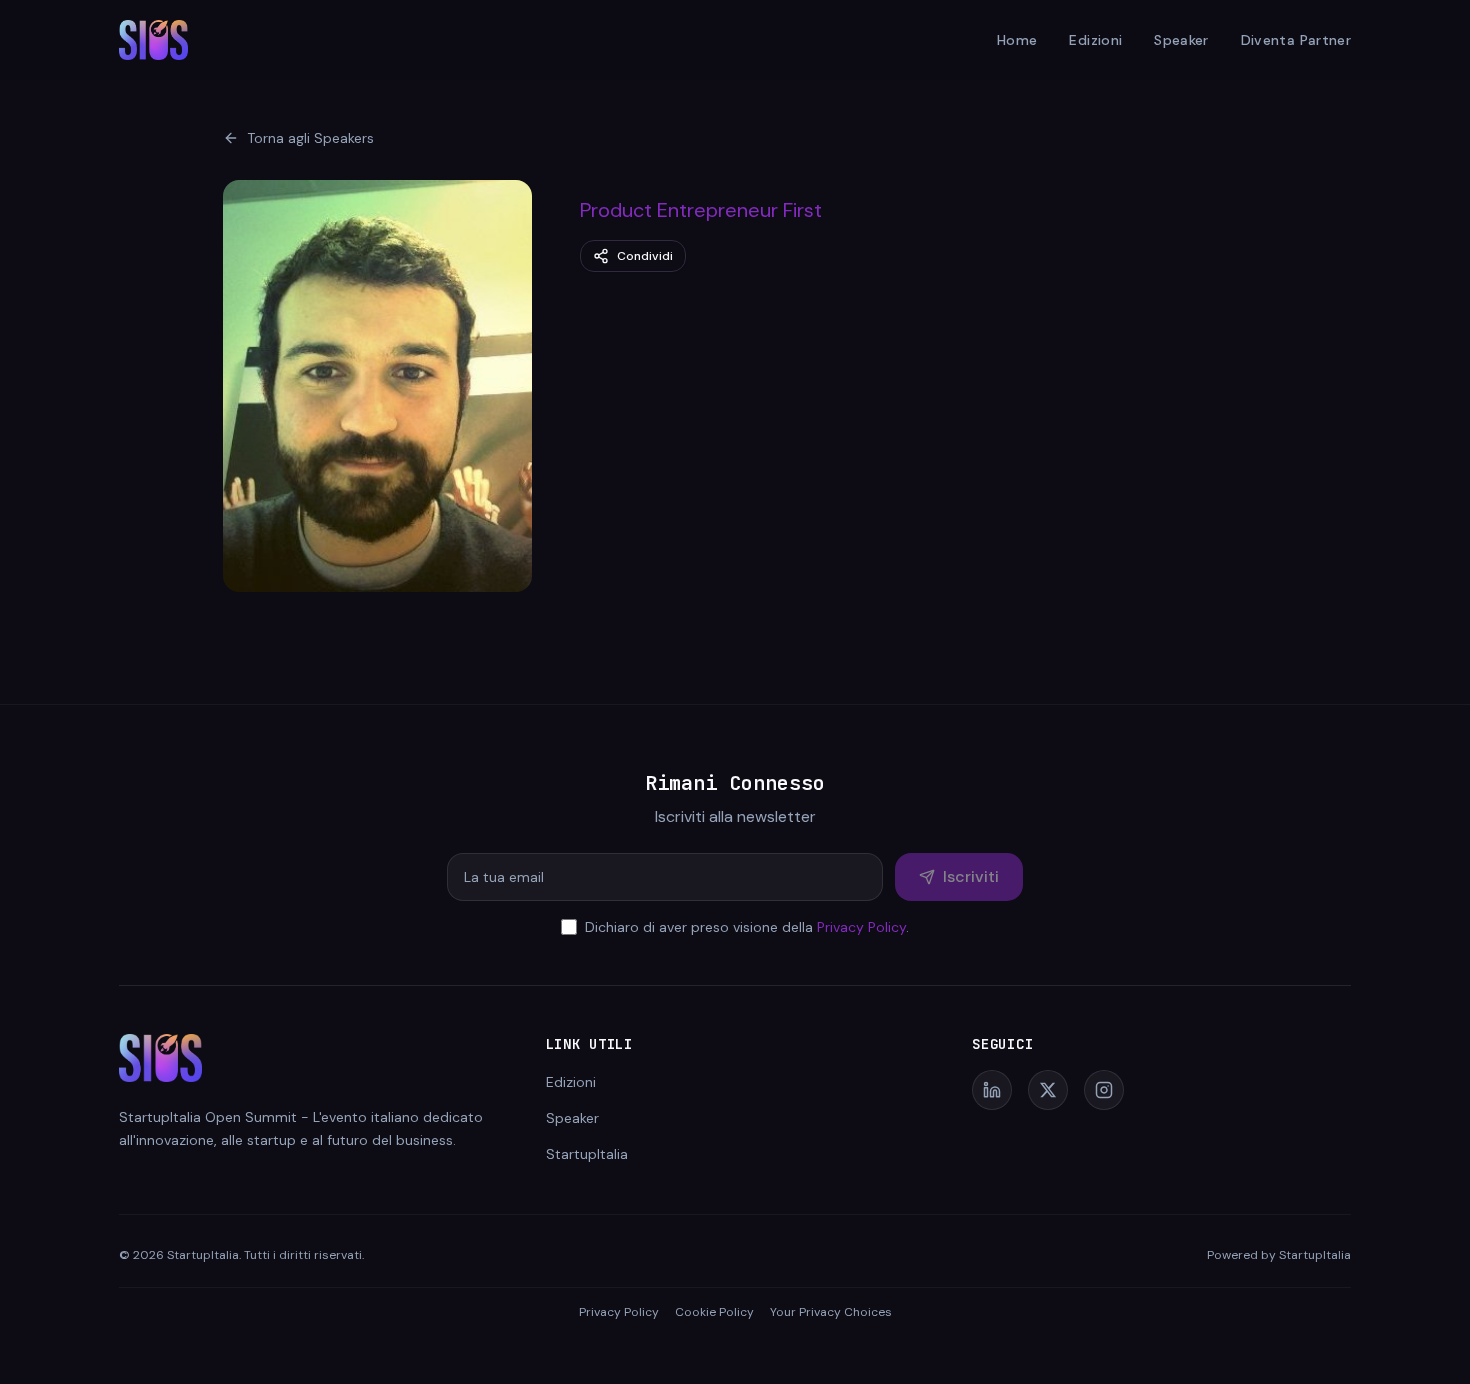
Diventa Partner (1296, 40)
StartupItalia (587, 1154)
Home (1017, 40)
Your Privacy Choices (831, 1312)
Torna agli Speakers (310, 138)
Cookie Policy (714, 1312)
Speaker (1181, 40)
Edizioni (1095, 40)
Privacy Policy (861, 927)
